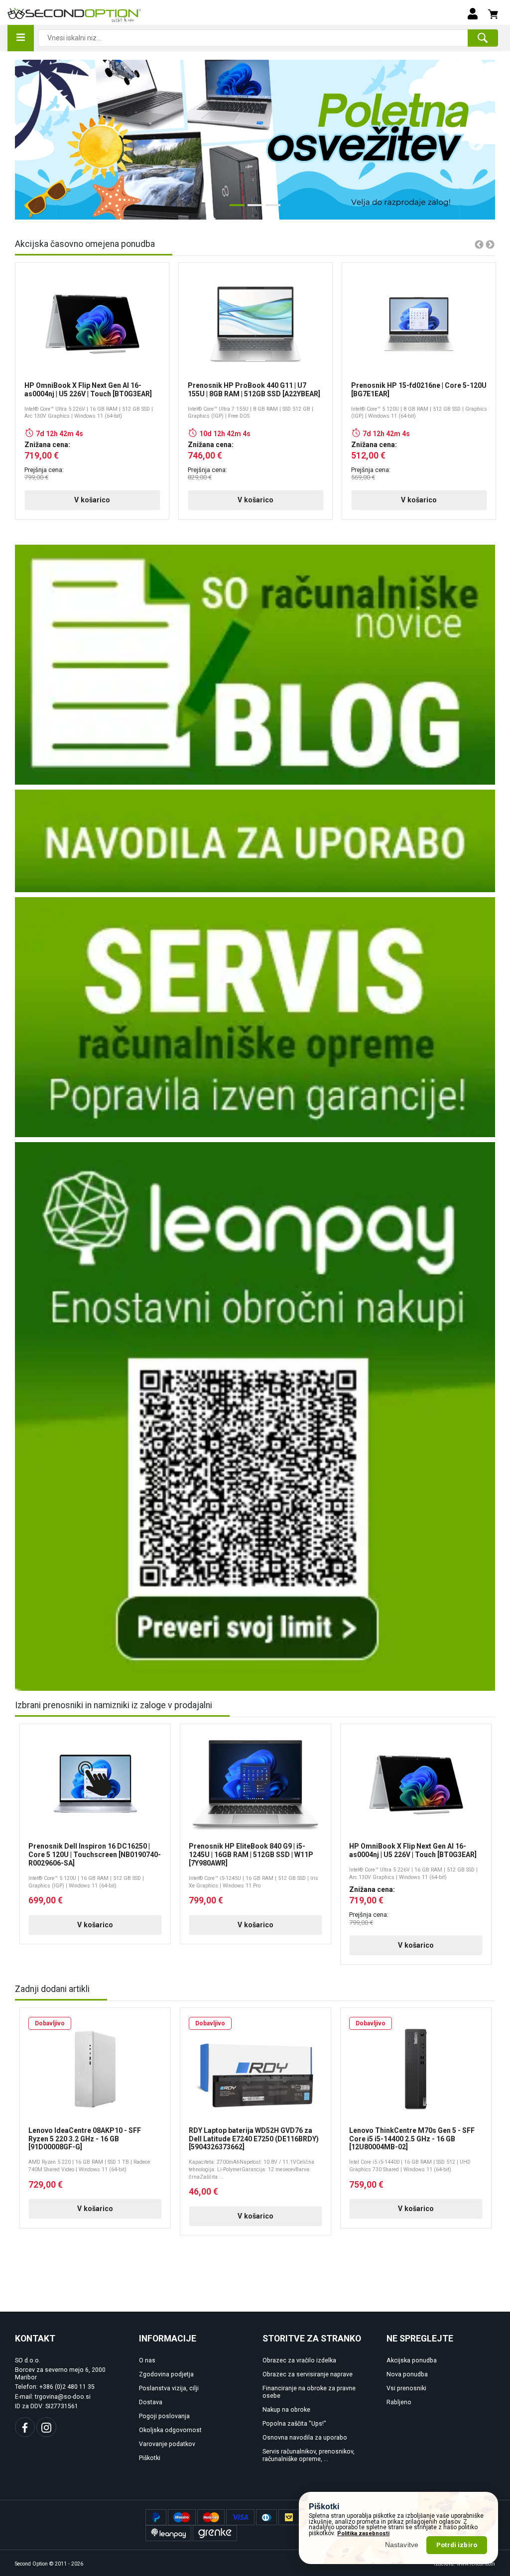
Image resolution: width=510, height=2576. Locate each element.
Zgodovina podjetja (166, 2374)
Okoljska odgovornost (170, 2430)
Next (473, 140)
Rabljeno (399, 2402)
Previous (29, 140)
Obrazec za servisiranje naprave (308, 2374)
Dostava (151, 2402)
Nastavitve (402, 2545)
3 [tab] (270, 209)
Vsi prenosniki (406, 2388)
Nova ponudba (407, 2374)
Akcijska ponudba (412, 2360)
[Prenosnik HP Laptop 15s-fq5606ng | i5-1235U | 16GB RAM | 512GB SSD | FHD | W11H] (255, 140)
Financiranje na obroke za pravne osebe (309, 2392)
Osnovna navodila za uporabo (305, 2438)
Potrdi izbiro (457, 2545)
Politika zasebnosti (363, 2533)
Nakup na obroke (286, 2410)
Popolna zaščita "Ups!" (294, 2424)
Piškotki (150, 2458)
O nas (147, 2360)
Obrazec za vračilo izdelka (299, 2360)
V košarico (92, 500)
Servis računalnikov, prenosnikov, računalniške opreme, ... (309, 2455)
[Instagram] (46, 2427)
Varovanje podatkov (167, 2444)
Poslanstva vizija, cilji (169, 2388)
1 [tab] (235, 209)
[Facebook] (25, 2427)
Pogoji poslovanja (164, 2416)
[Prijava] (473, 13)
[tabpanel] (255, 140)
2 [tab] (253, 209)
